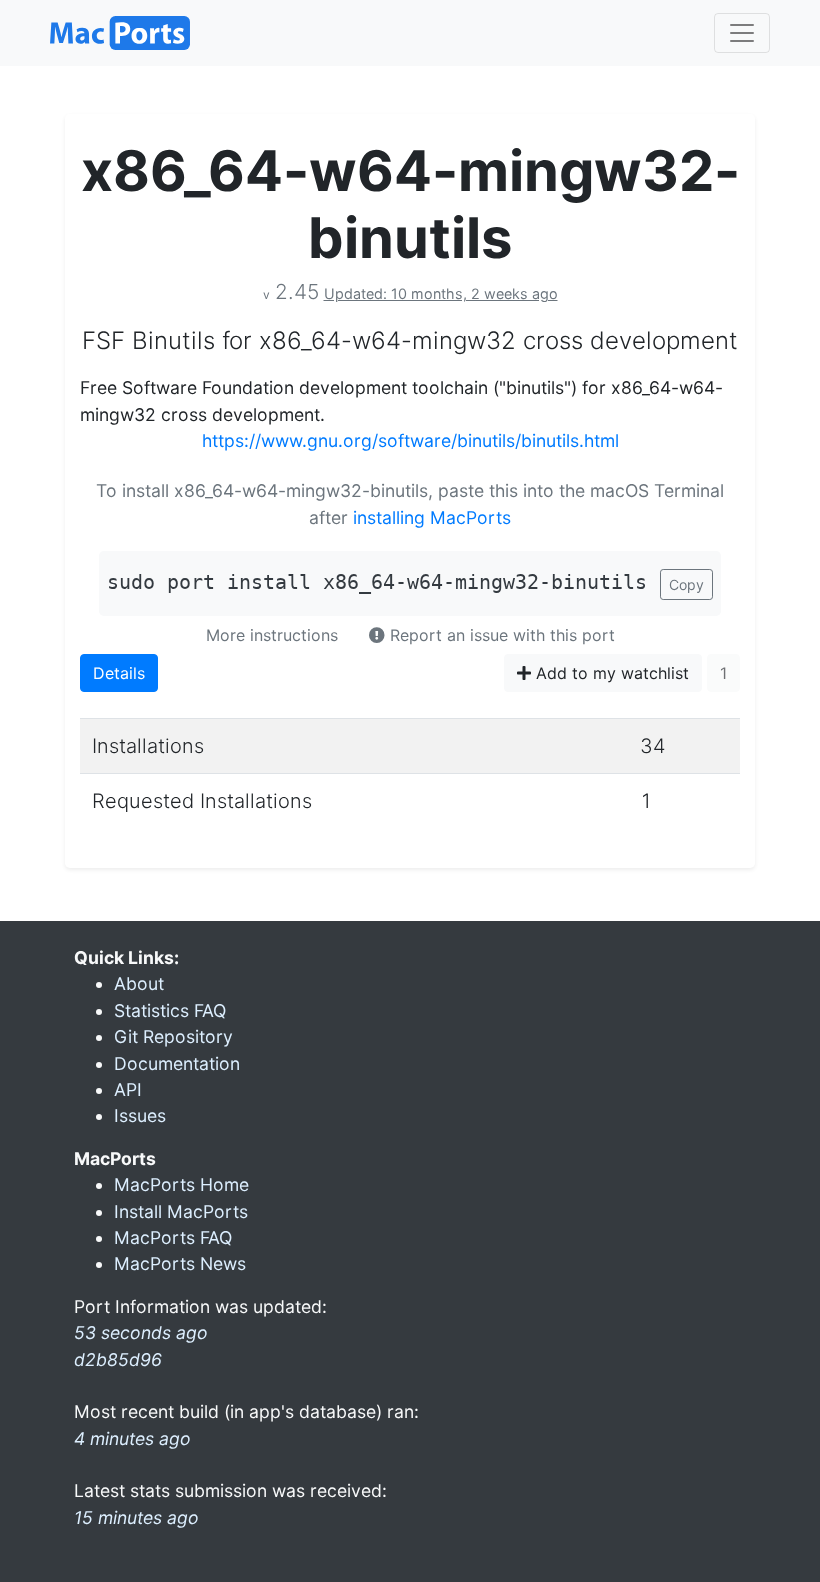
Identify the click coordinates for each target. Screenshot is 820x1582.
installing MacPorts (432, 517)
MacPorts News (180, 1263)
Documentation (177, 1063)
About (139, 983)
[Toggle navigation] (742, 33)
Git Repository (173, 1036)
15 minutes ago (136, 1517)
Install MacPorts (181, 1211)
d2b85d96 (118, 1359)
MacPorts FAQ (173, 1237)
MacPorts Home (181, 1184)
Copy (686, 584)
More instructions (272, 635)
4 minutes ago (132, 1438)
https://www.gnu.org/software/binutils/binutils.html (410, 440)
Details (119, 673)
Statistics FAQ (170, 1010)
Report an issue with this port (500, 635)
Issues (140, 1115)
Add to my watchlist (610, 673)
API (128, 1089)
